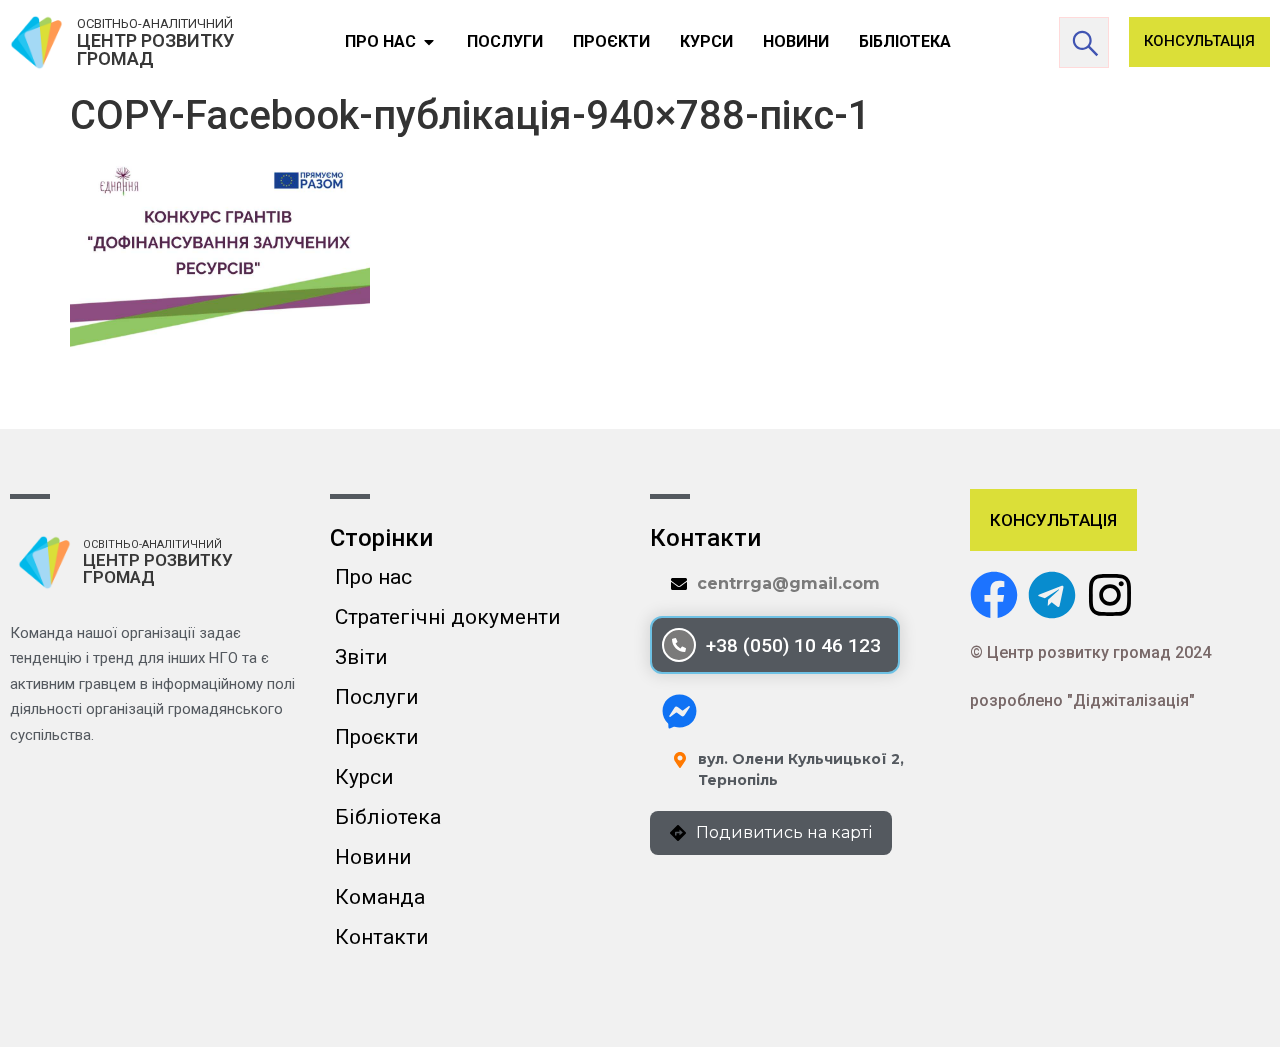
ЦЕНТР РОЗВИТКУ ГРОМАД (155, 49)
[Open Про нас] (429, 42)
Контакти (382, 937)
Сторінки (381, 538)
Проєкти (377, 737)
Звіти (361, 657)
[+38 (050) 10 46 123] (679, 645)
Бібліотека (388, 817)
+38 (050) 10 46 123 (793, 645)
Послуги (377, 697)
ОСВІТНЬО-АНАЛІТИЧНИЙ (155, 23)
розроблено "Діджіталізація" (1082, 700)
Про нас (373, 577)
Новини (373, 857)
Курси (364, 777)
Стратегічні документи (448, 617)
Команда (380, 897)
